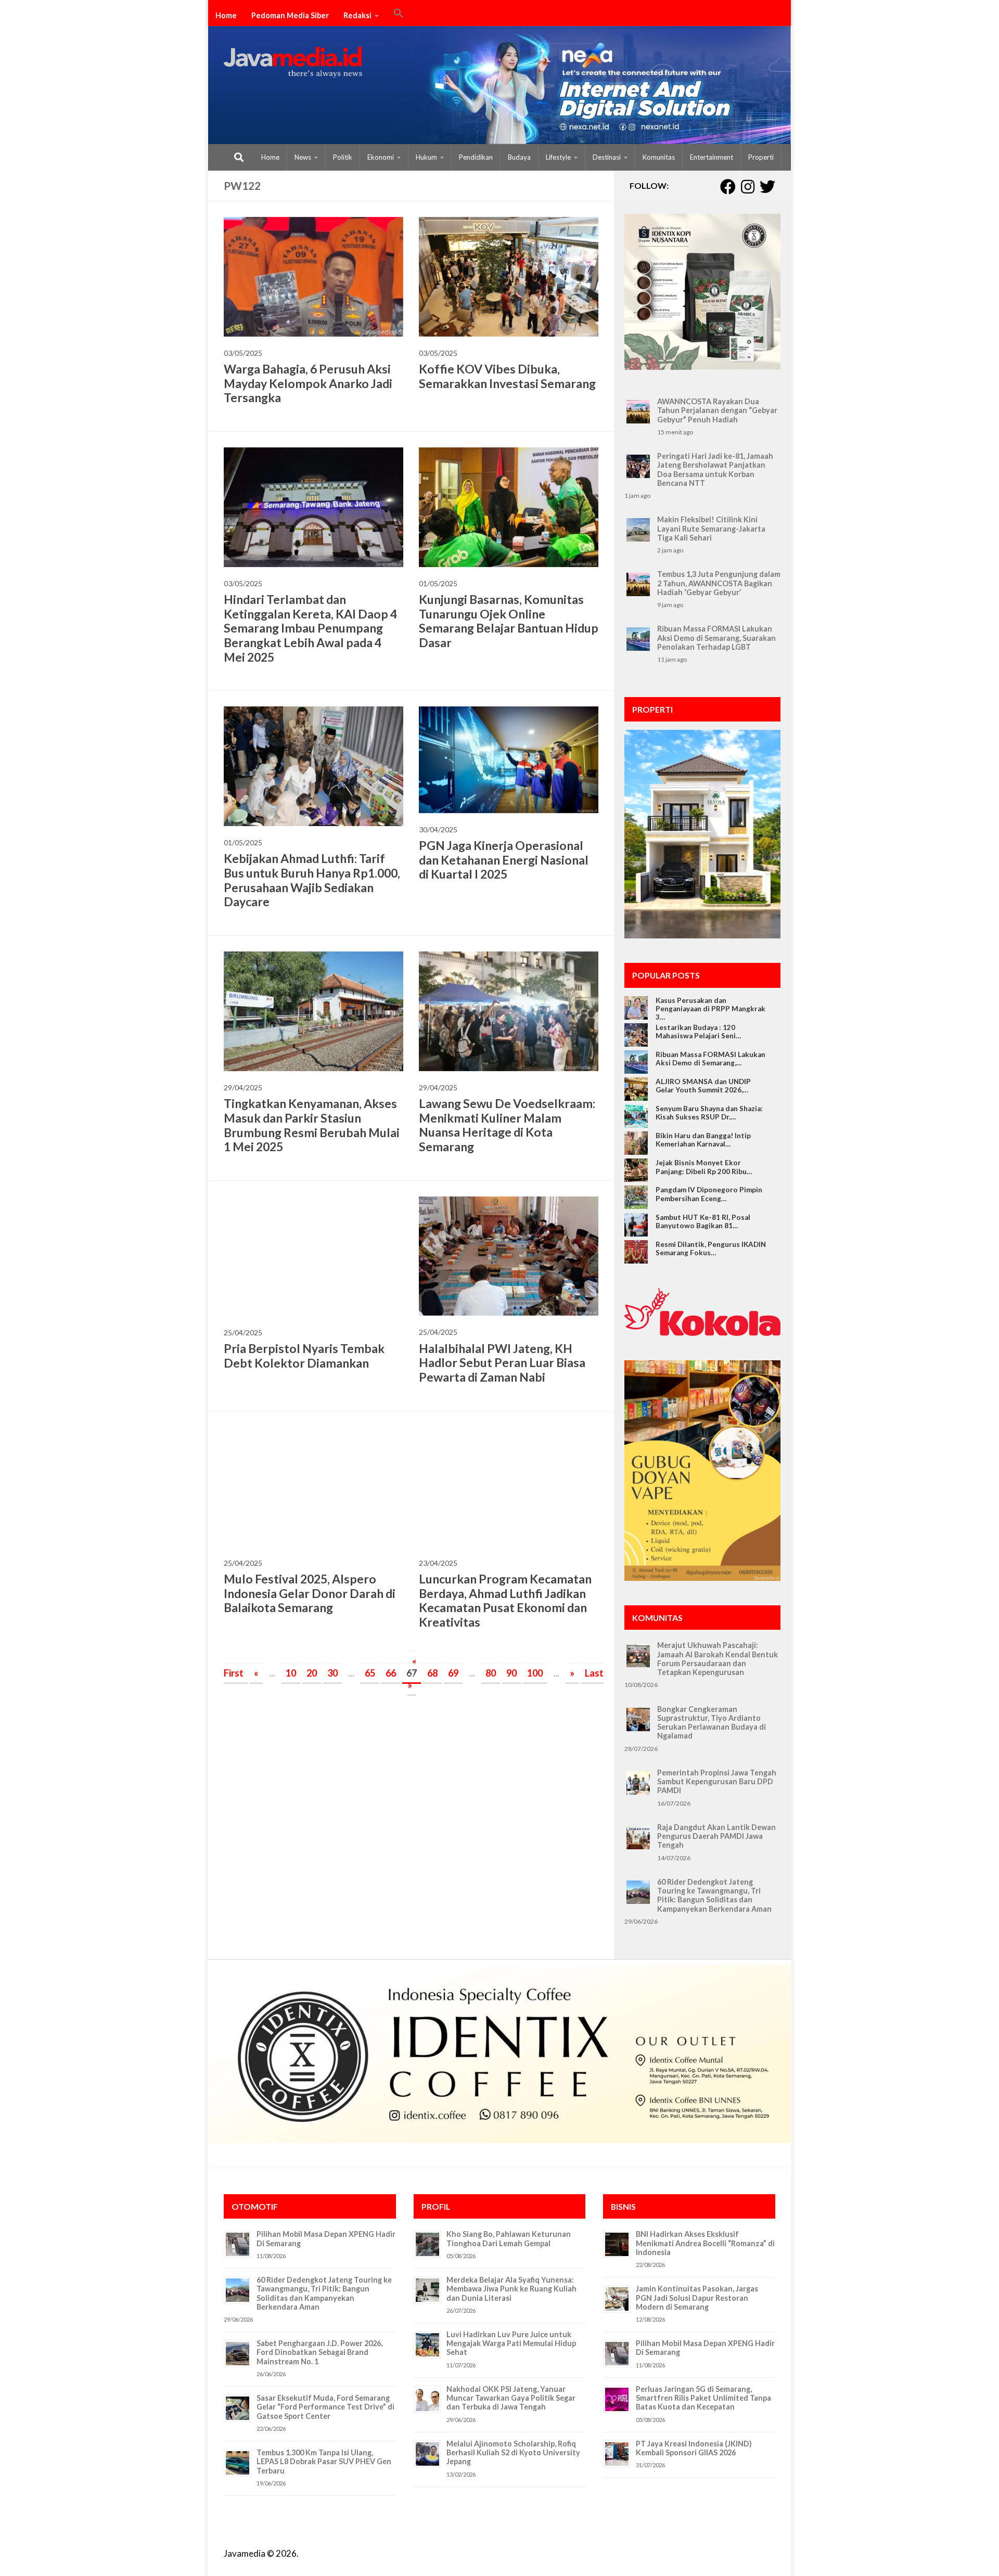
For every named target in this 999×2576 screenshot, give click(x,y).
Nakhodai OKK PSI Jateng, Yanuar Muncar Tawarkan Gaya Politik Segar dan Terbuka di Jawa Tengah (511, 2398)
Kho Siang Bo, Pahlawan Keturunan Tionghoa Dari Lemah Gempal (509, 2238)
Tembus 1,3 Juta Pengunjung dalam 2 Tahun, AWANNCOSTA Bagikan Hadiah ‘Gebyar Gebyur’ (719, 583)
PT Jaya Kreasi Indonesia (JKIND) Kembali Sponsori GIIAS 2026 (694, 2448)
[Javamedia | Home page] (293, 62)
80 (491, 1673)
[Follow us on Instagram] (748, 187)
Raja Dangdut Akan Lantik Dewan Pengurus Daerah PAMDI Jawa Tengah (716, 1836)
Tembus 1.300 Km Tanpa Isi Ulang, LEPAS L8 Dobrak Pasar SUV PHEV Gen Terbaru (324, 2462)
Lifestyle (558, 157)
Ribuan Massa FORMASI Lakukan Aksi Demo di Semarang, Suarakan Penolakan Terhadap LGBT (716, 638)
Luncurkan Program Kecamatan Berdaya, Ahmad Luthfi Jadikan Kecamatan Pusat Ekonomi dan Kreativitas (505, 1600)
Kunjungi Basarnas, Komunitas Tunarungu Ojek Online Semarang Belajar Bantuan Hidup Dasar (509, 621)
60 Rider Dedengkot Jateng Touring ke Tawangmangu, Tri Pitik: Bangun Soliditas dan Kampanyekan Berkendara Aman (714, 1895)
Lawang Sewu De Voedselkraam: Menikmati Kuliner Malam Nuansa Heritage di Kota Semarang (507, 1125)
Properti (761, 157)
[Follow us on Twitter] (767, 187)
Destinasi (607, 157)
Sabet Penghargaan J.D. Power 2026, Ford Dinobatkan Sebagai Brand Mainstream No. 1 (319, 2352)
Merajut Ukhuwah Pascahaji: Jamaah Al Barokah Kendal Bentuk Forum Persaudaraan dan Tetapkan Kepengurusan (718, 1659)
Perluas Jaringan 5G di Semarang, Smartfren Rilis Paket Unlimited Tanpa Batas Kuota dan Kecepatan (703, 2398)
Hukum (426, 157)
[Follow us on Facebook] (728, 187)
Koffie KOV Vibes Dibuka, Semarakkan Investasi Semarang (507, 376)
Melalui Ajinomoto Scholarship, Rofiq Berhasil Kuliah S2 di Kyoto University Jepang (513, 2453)
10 (291, 1673)
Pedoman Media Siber (290, 15)
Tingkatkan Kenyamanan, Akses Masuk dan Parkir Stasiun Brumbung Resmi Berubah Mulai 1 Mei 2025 (312, 1125)
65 (370, 1673)
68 (432, 1673)
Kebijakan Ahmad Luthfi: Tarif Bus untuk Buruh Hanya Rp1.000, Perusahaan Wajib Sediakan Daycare (312, 880)
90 (511, 1673)
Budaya (519, 157)
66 (391, 1673)
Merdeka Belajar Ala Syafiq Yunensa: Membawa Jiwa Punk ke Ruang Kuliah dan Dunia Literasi (511, 2289)
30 (332, 1673)
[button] (399, 15)
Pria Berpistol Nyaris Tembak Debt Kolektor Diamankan (304, 1356)
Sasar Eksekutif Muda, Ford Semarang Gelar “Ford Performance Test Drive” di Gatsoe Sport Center (325, 2407)
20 (312, 1673)
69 (453, 1673)
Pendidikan (476, 157)
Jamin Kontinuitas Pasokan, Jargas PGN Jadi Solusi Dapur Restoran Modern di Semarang (697, 2298)
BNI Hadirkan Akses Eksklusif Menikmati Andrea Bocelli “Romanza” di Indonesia (705, 2243)
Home (226, 15)
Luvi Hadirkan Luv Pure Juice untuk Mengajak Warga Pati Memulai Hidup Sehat (511, 2343)
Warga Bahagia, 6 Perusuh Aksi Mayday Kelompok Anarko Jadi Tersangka (308, 383)
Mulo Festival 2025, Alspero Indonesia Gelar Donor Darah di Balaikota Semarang (310, 1593)
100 (535, 1673)
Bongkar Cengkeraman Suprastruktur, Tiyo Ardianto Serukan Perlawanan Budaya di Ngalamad (712, 1723)
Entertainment (712, 157)
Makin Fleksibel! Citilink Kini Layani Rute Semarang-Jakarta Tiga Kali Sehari (711, 529)
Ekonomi (381, 157)
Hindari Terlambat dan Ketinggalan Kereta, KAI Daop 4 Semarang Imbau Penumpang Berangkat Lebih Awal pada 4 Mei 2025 (310, 628)
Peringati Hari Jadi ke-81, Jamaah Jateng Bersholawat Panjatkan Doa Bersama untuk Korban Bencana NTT (715, 469)
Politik (343, 157)
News (303, 157)
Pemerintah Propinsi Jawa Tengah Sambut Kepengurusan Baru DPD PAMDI (717, 1782)
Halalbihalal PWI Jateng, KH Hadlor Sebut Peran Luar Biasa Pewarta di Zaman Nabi (502, 1363)
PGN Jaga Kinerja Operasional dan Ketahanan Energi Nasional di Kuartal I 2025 (504, 860)
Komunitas (659, 157)
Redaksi (357, 15)
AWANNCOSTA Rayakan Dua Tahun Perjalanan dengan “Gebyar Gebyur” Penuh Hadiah (717, 410)
